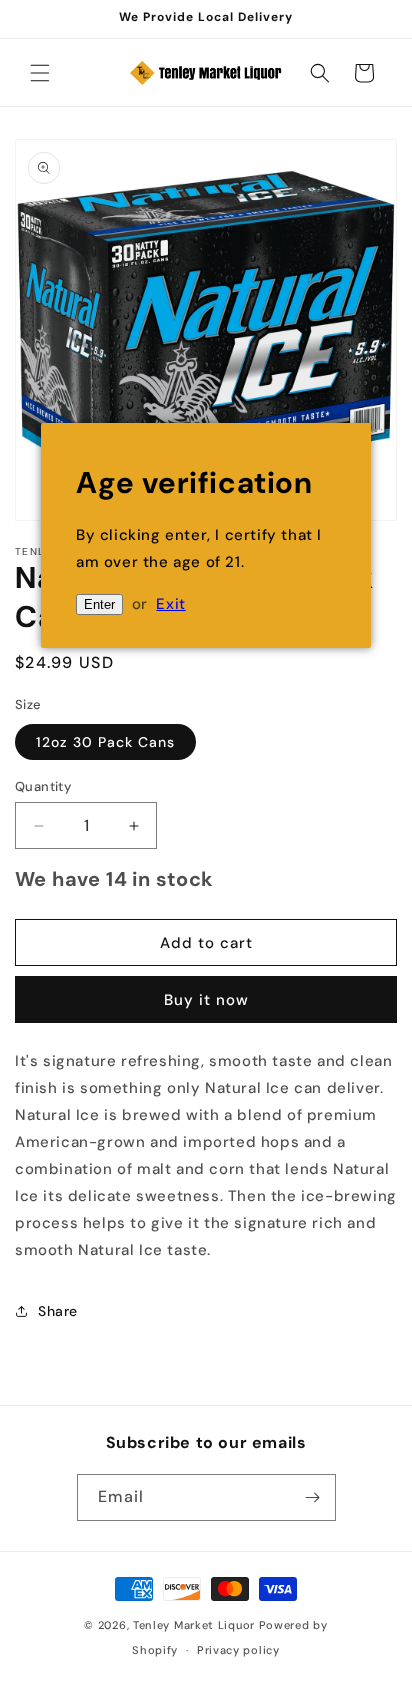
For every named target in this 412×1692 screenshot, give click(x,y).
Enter (99, 604)
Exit (170, 604)
